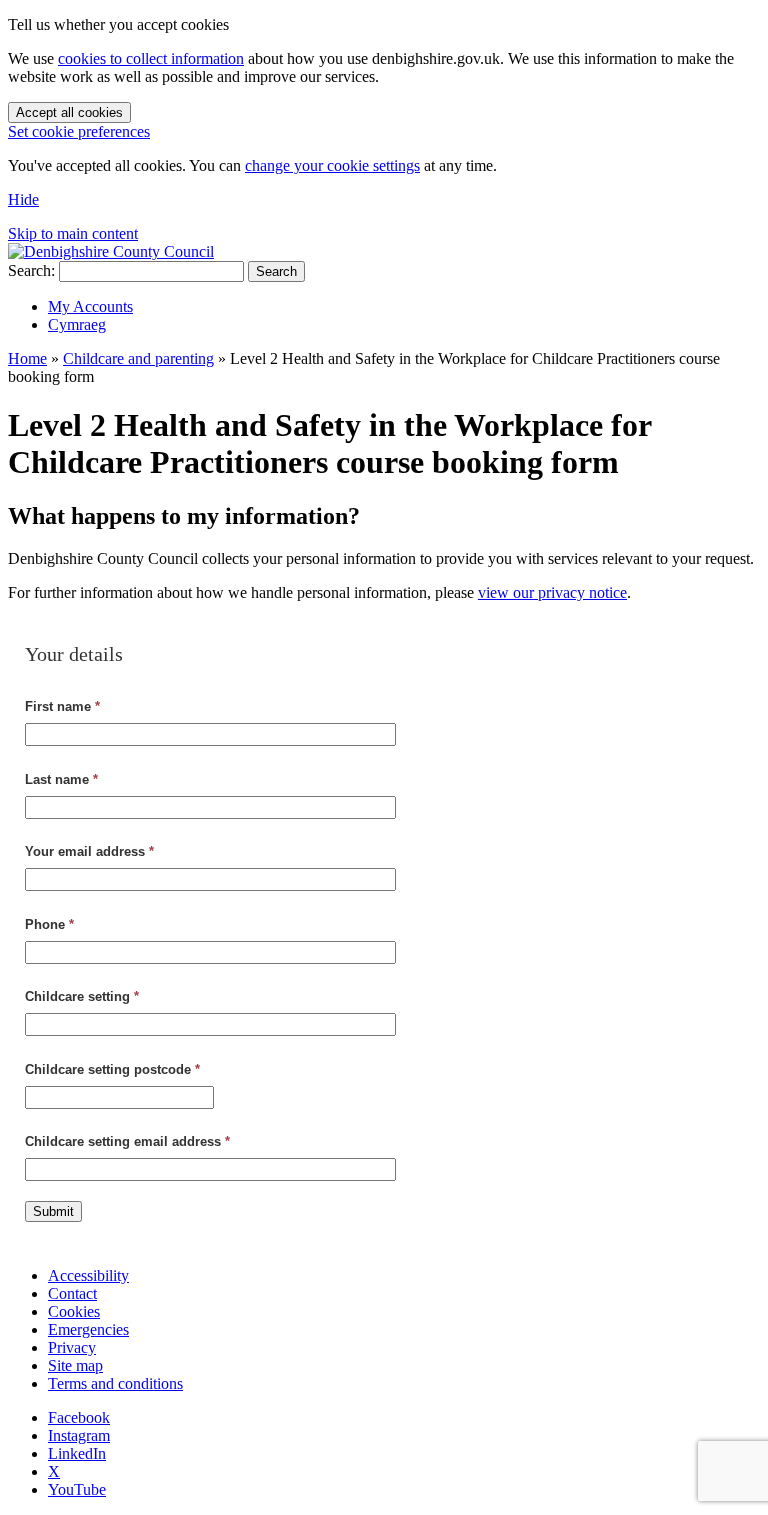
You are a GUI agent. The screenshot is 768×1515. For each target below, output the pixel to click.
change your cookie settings (332, 165)
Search (276, 271)
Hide (23, 199)
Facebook (79, 1417)
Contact (72, 1293)
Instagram (79, 1435)
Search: (31, 270)
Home (27, 358)
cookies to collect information (151, 58)
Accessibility (88, 1275)
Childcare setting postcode (112, 1069)
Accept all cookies (69, 112)
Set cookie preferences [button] (79, 131)
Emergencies (88, 1329)
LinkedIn (77, 1453)
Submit (53, 1211)
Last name (61, 779)
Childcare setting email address (127, 1141)
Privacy (72, 1347)
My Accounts (90, 306)
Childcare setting (82, 996)
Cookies (74, 1311)
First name (62, 706)
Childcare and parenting (138, 358)
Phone (49, 924)
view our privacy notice (552, 592)
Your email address (89, 851)
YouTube (77, 1489)
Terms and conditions (115, 1383)
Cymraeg (77, 324)
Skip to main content (73, 233)
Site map (75, 1365)
